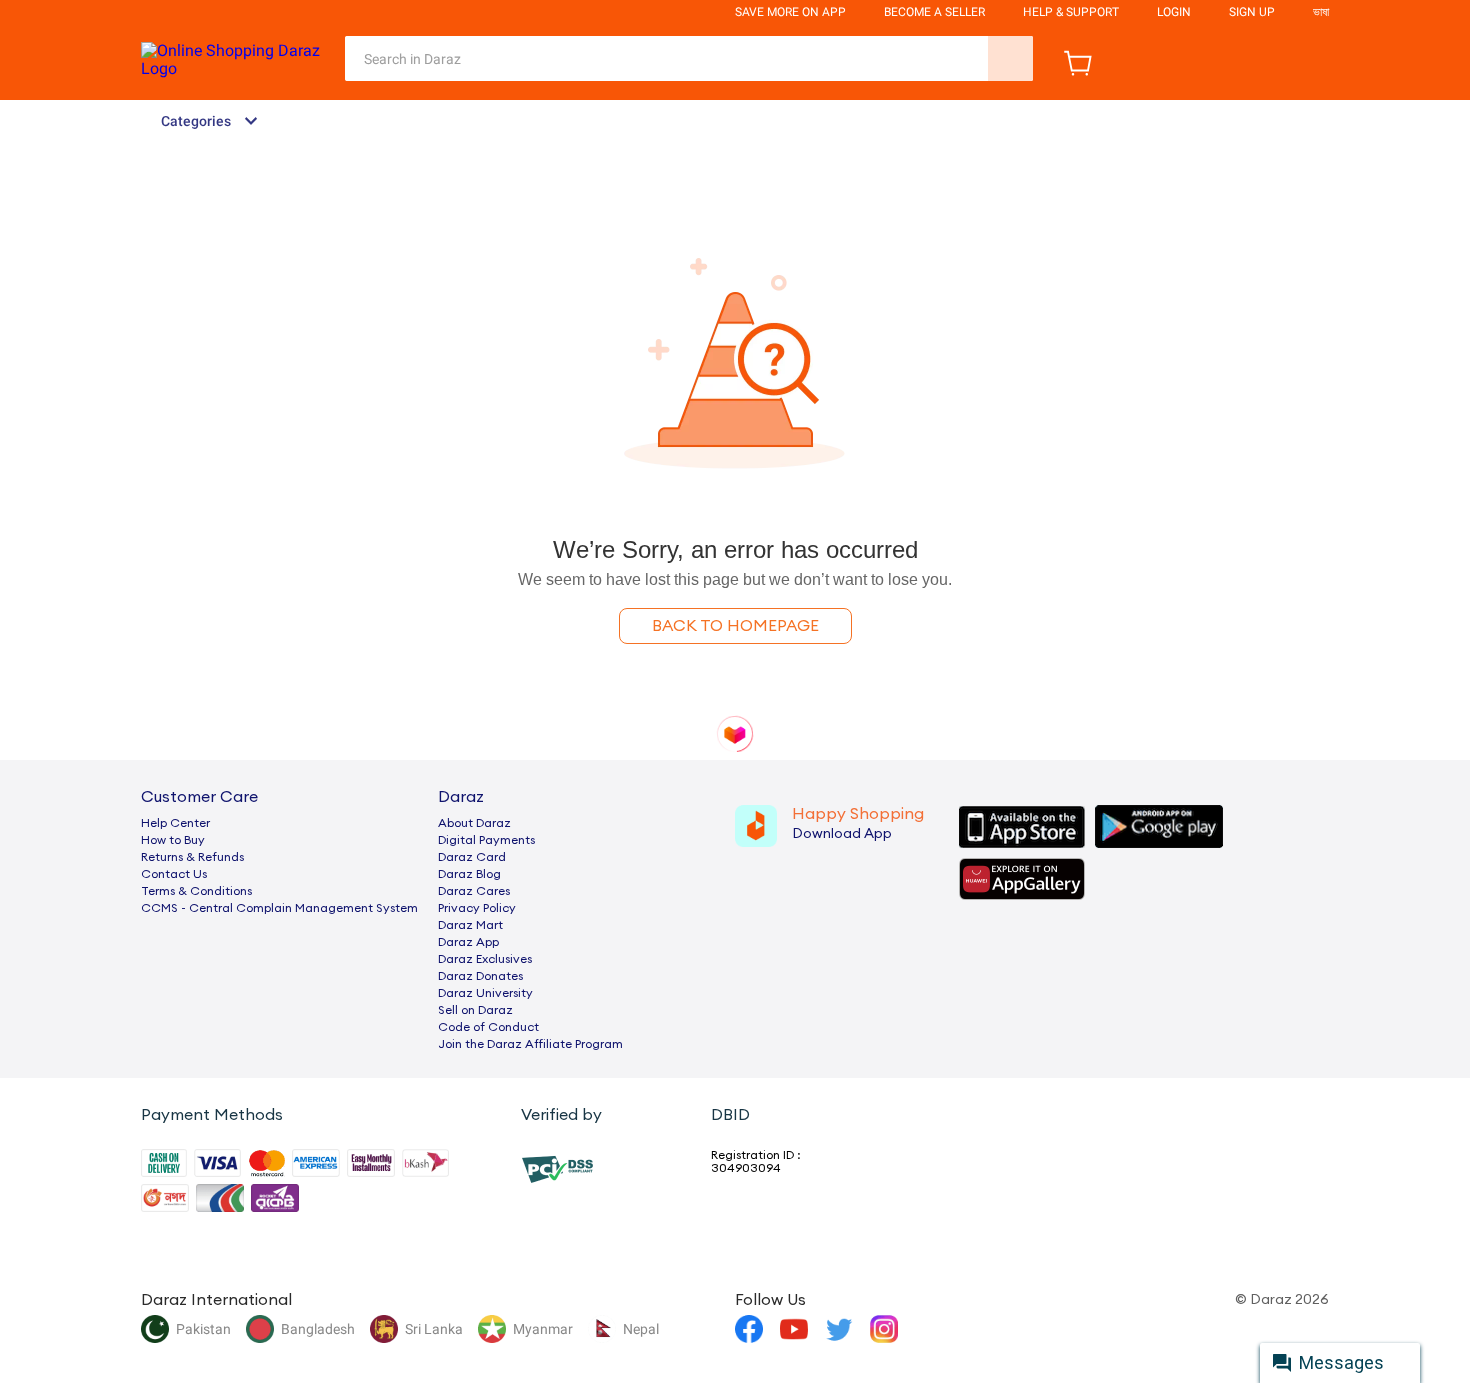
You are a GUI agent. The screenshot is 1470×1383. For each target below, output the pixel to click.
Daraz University (485, 993)
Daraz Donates (480, 976)
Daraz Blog (469, 874)
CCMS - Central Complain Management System (279, 908)
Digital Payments (486, 840)
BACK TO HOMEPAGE (735, 626)
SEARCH (1010, 58)
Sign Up (1252, 12)
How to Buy (173, 840)
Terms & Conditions (196, 891)
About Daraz (474, 823)
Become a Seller (934, 12)
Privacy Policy (477, 908)
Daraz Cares (474, 891)
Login (1174, 12)
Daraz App (468, 942)
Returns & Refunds (192, 857)
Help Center (175, 823)
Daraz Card (472, 857)
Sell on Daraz (475, 1010)
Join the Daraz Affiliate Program (530, 1044)
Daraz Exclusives (485, 959)
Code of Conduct (488, 1027)
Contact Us (174, 874)
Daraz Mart (470, 925)
